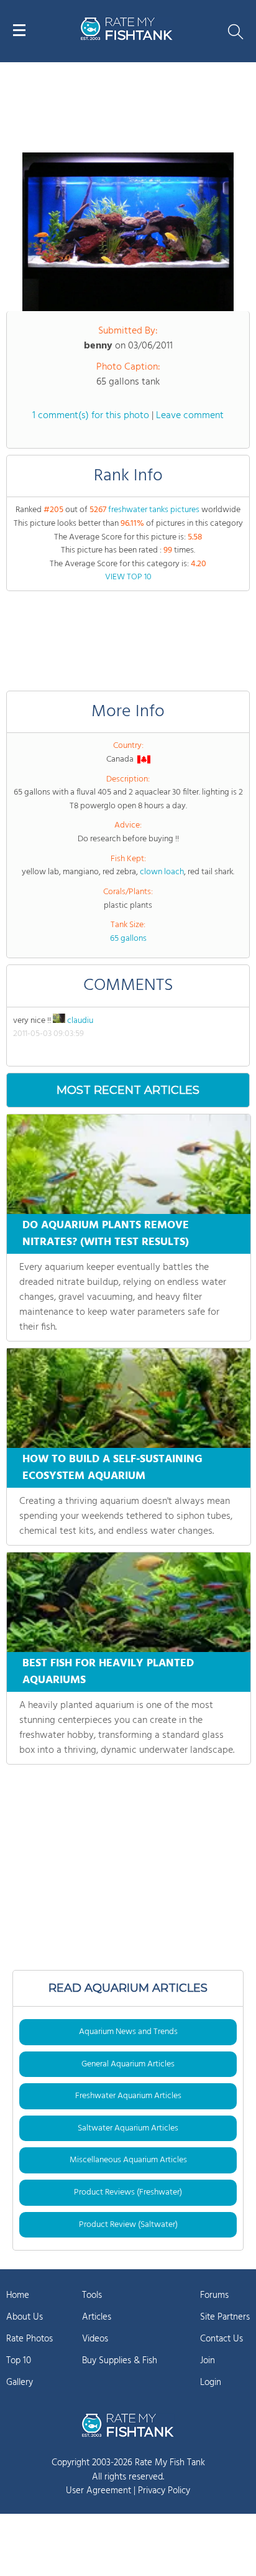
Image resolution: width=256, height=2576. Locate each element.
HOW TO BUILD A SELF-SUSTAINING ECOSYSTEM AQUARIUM (112, 1468)
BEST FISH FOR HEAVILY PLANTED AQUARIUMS (108, 1672)
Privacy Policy (164, 2491)
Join (208, 2361)
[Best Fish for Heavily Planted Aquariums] (129, 1602)
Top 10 (19, 2361)
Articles (97, 2317)
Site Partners (225, 2317)
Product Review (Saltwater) (128, 2225)
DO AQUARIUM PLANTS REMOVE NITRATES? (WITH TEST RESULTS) (106, 1234)
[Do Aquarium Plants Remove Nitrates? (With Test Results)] (129, 1164)
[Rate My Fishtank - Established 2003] (128, 2425)
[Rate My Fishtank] (127, 38)
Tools (92, 2295)
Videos (95, 2339)
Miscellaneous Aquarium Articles (128, 2160)
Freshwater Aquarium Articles (128, 2096)
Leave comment (190, 416)
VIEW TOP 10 (128, 577)
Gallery (20, 2382)
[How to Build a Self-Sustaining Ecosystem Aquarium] (129, 1398)
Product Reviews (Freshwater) (128, 2192)
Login (211, 2382)
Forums (214, 2295)
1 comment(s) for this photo (91, 416)
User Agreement (98, 2491)
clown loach (162, 872)
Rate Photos (30, 2339)
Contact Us (222, 2339)
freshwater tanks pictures (154, 510)
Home (18, 2295)
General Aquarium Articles (128, 2064)
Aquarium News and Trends (128, 2032)
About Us (25, 2317)
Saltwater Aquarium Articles (128, 2128)
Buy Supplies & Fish (120, 2361)
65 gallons (128, 939)
